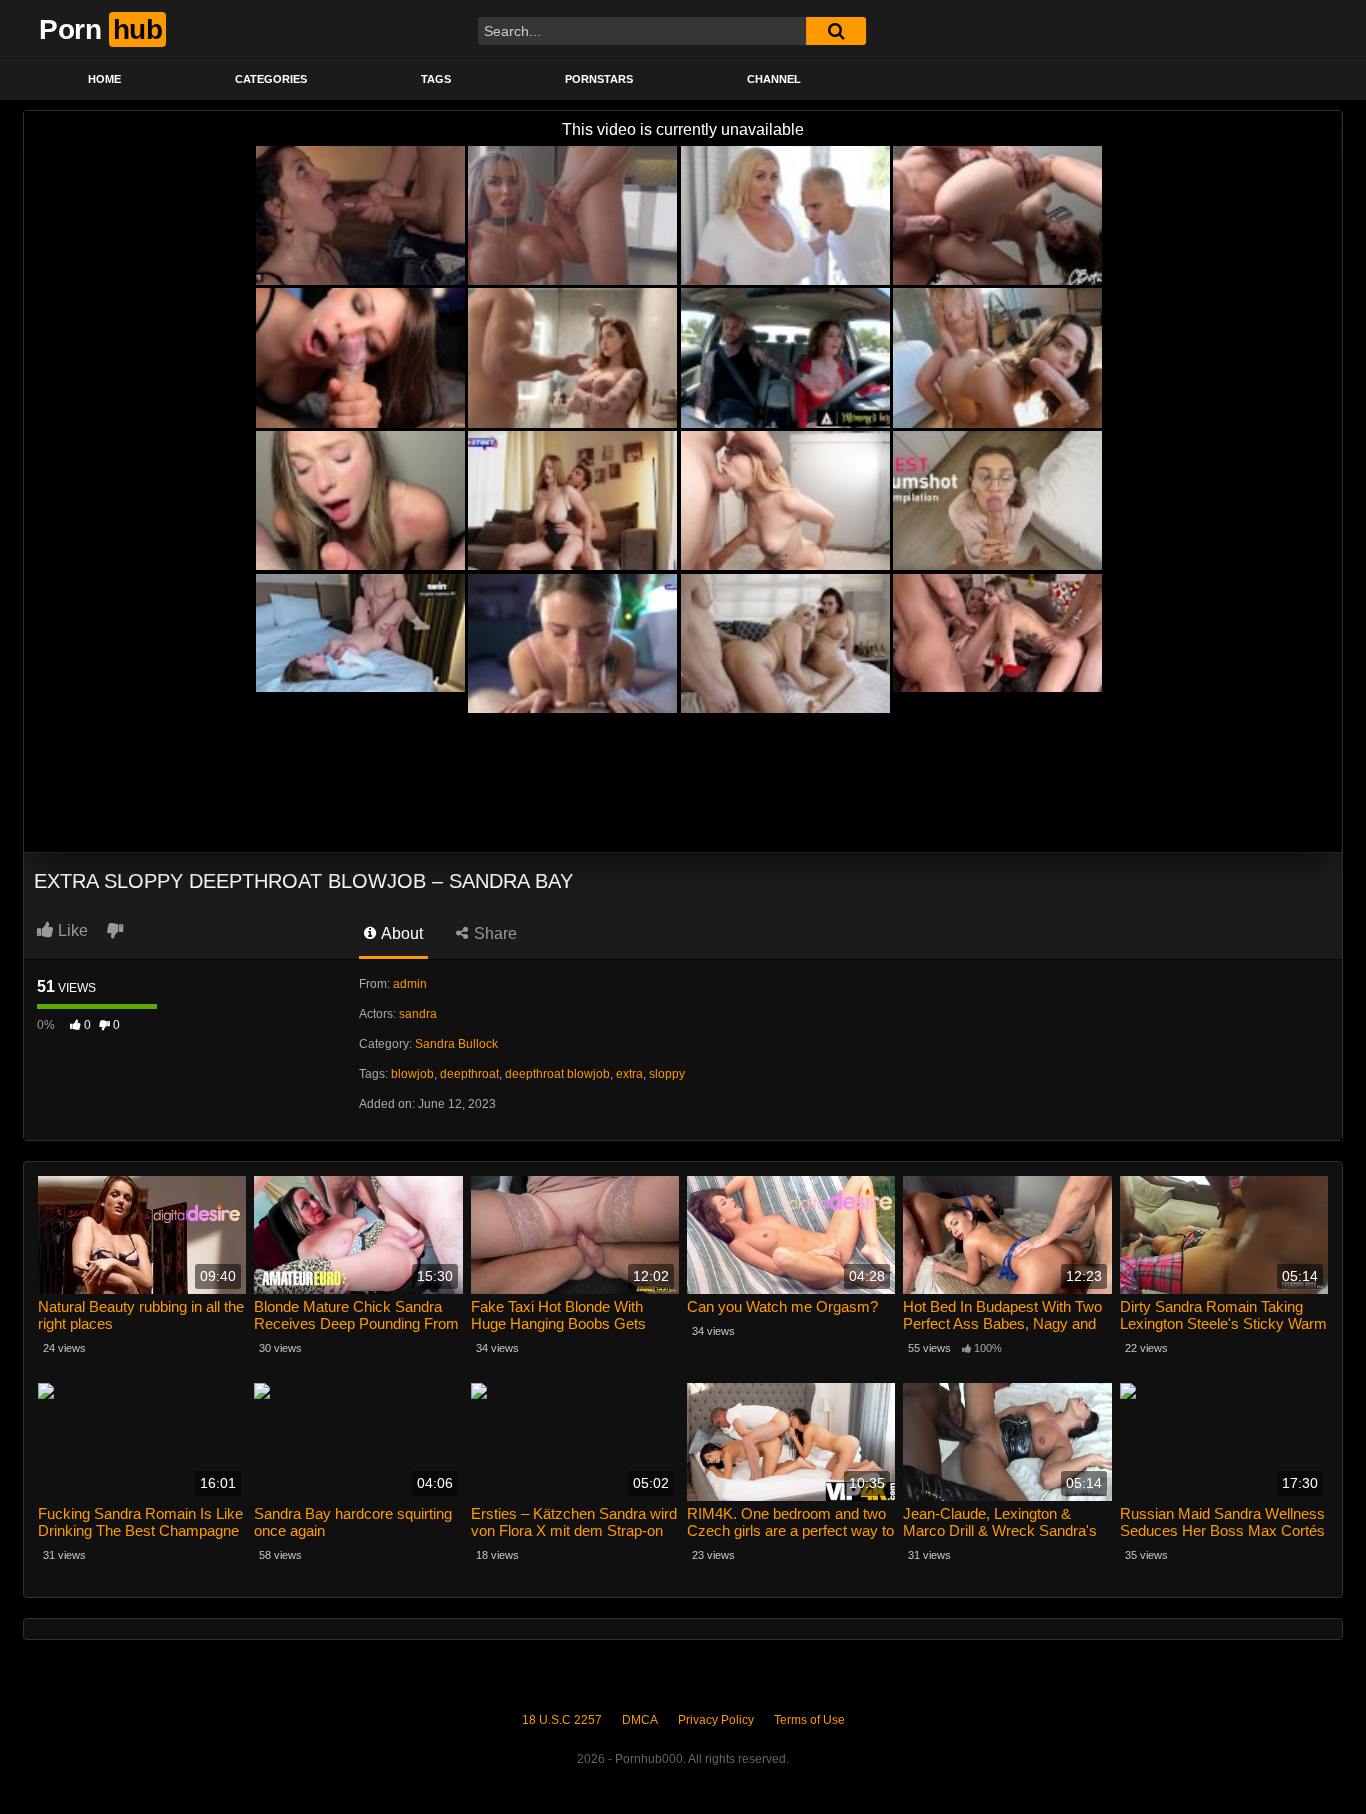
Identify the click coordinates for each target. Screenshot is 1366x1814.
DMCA (640, 1720)
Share (493, 933)
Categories (271, 79)
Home (104, 79)
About (400, 933)
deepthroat (469, 1074)
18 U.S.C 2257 (562, 1720)
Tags (436, 79)
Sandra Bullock (456, 1044)
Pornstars (599, 79)
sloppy (667, 1074)
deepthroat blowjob (557, 1074)
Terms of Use (809, 1720)
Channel (774, 79)
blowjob (412, 1074)
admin (410, 984)
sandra (418, 1014)
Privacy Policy (716, 1720)
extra (629, 1074)
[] (836, 31)
